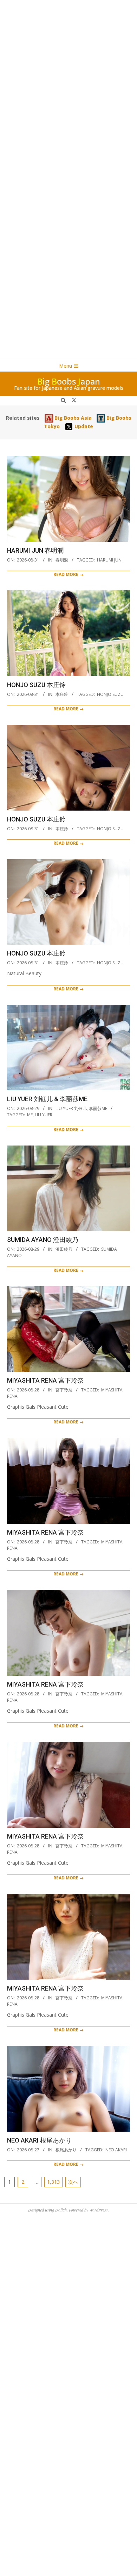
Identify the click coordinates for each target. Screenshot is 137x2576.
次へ (73, 2182)
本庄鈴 (62, 694)
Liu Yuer (44, 1115)
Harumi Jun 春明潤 (35, 550)
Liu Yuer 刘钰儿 (71, 1108)
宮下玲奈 (64, 1390)
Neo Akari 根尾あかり (39, 2140)
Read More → (68, 574)
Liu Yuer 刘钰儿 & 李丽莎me (47, 1099)
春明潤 (62, 560)
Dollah (61, 2210)
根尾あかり (66, 2150)
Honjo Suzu (110, 694)
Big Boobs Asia (72, 418)
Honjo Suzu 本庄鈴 (36, 685)
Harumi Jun (109, 560)
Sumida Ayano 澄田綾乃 (43, 1240)
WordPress (99, 2210)
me (30, 1115)
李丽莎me (98, 1108)
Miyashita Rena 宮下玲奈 (45, 1380)
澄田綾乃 (64, 1249)
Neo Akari (116, 2150)
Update (83, 426)
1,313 (53, 2182)
